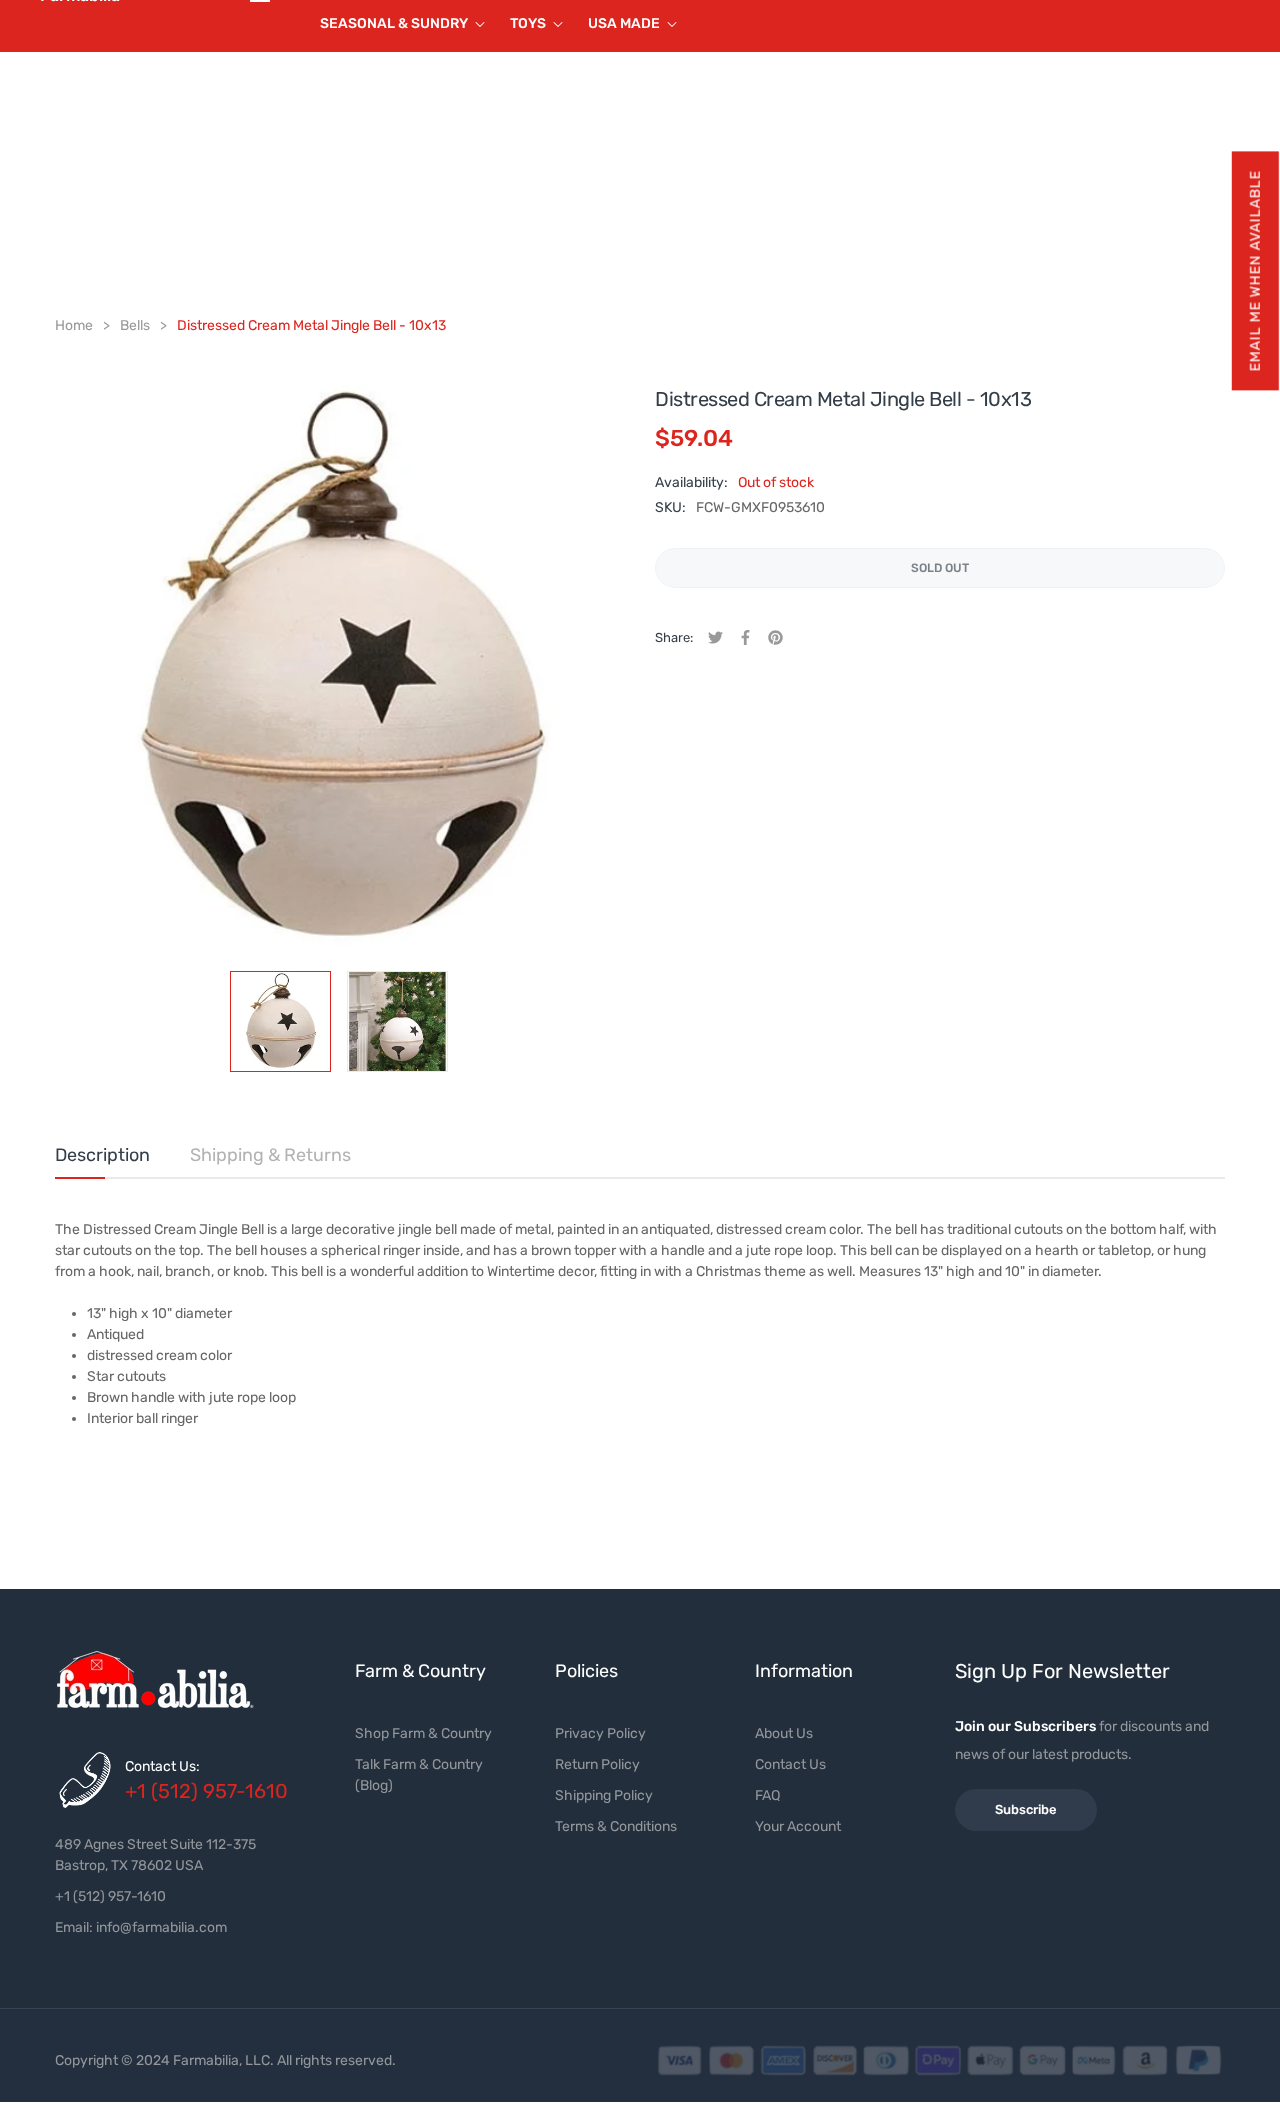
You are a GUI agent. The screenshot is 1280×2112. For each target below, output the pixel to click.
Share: (674, 637)
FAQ (767, 1795)
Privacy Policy (600, 1733)
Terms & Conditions (616, 1826)
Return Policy (597, 1764)
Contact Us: (162, 1766)
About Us (784, 1733)
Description (102, 1155)
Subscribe (1026, 1809)
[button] (1254, 270)
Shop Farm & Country (423, 1733)
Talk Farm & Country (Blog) (419, 1775)
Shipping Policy (604, 1795)
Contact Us (790, 1764)
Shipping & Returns (270, 1155)
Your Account (798, 1826)
